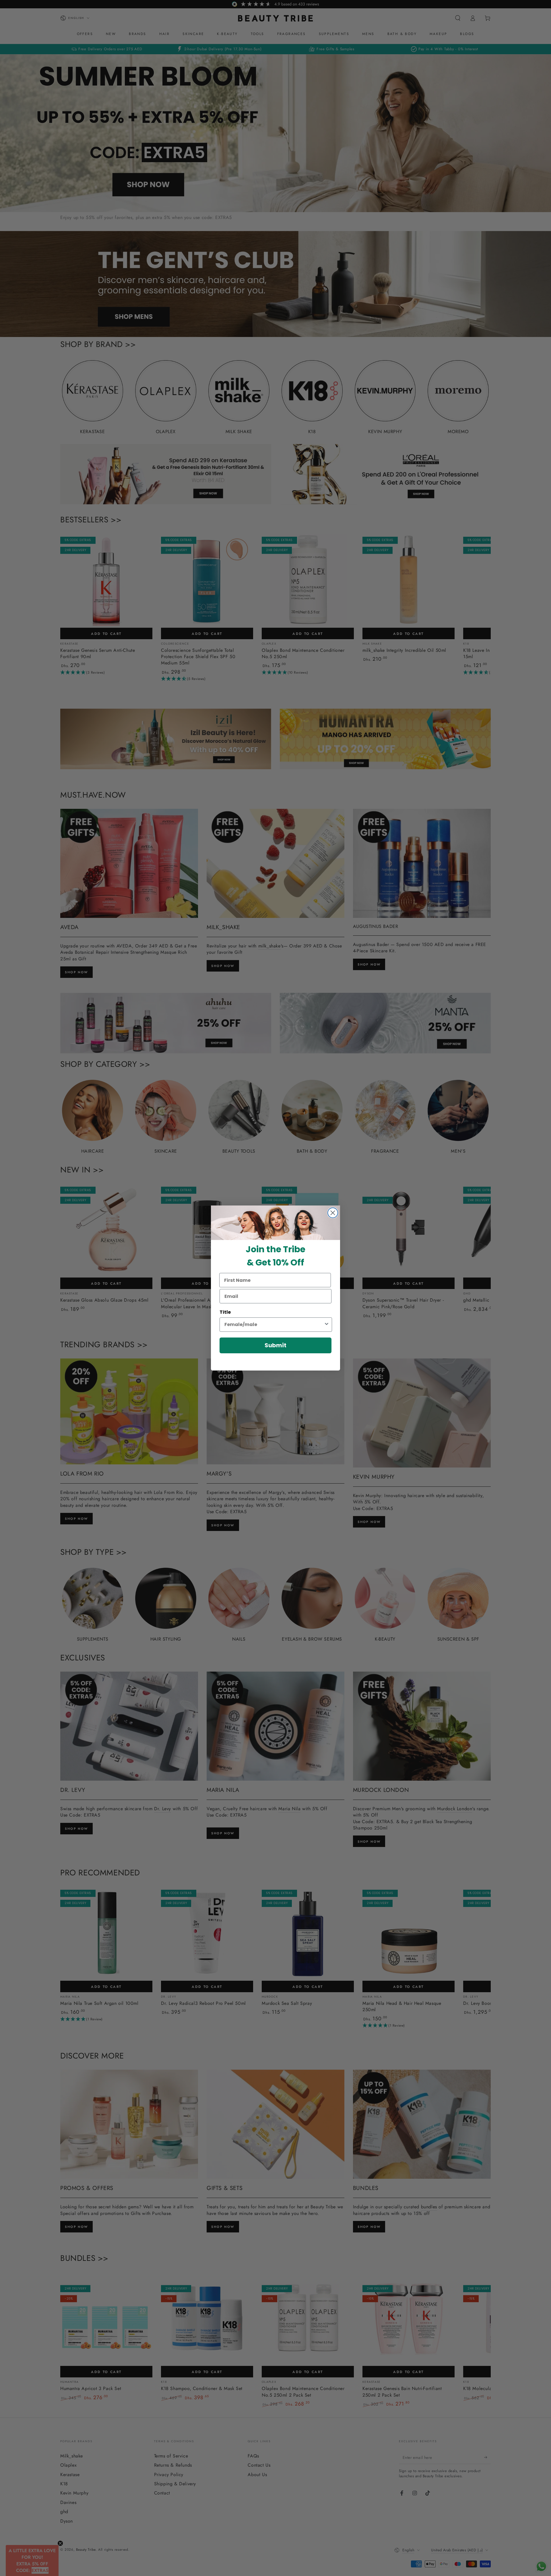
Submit (275, 1345)
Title (225, 1312)
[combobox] (274, 1325)
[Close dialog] (333, 1213)
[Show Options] (327, 1325)
